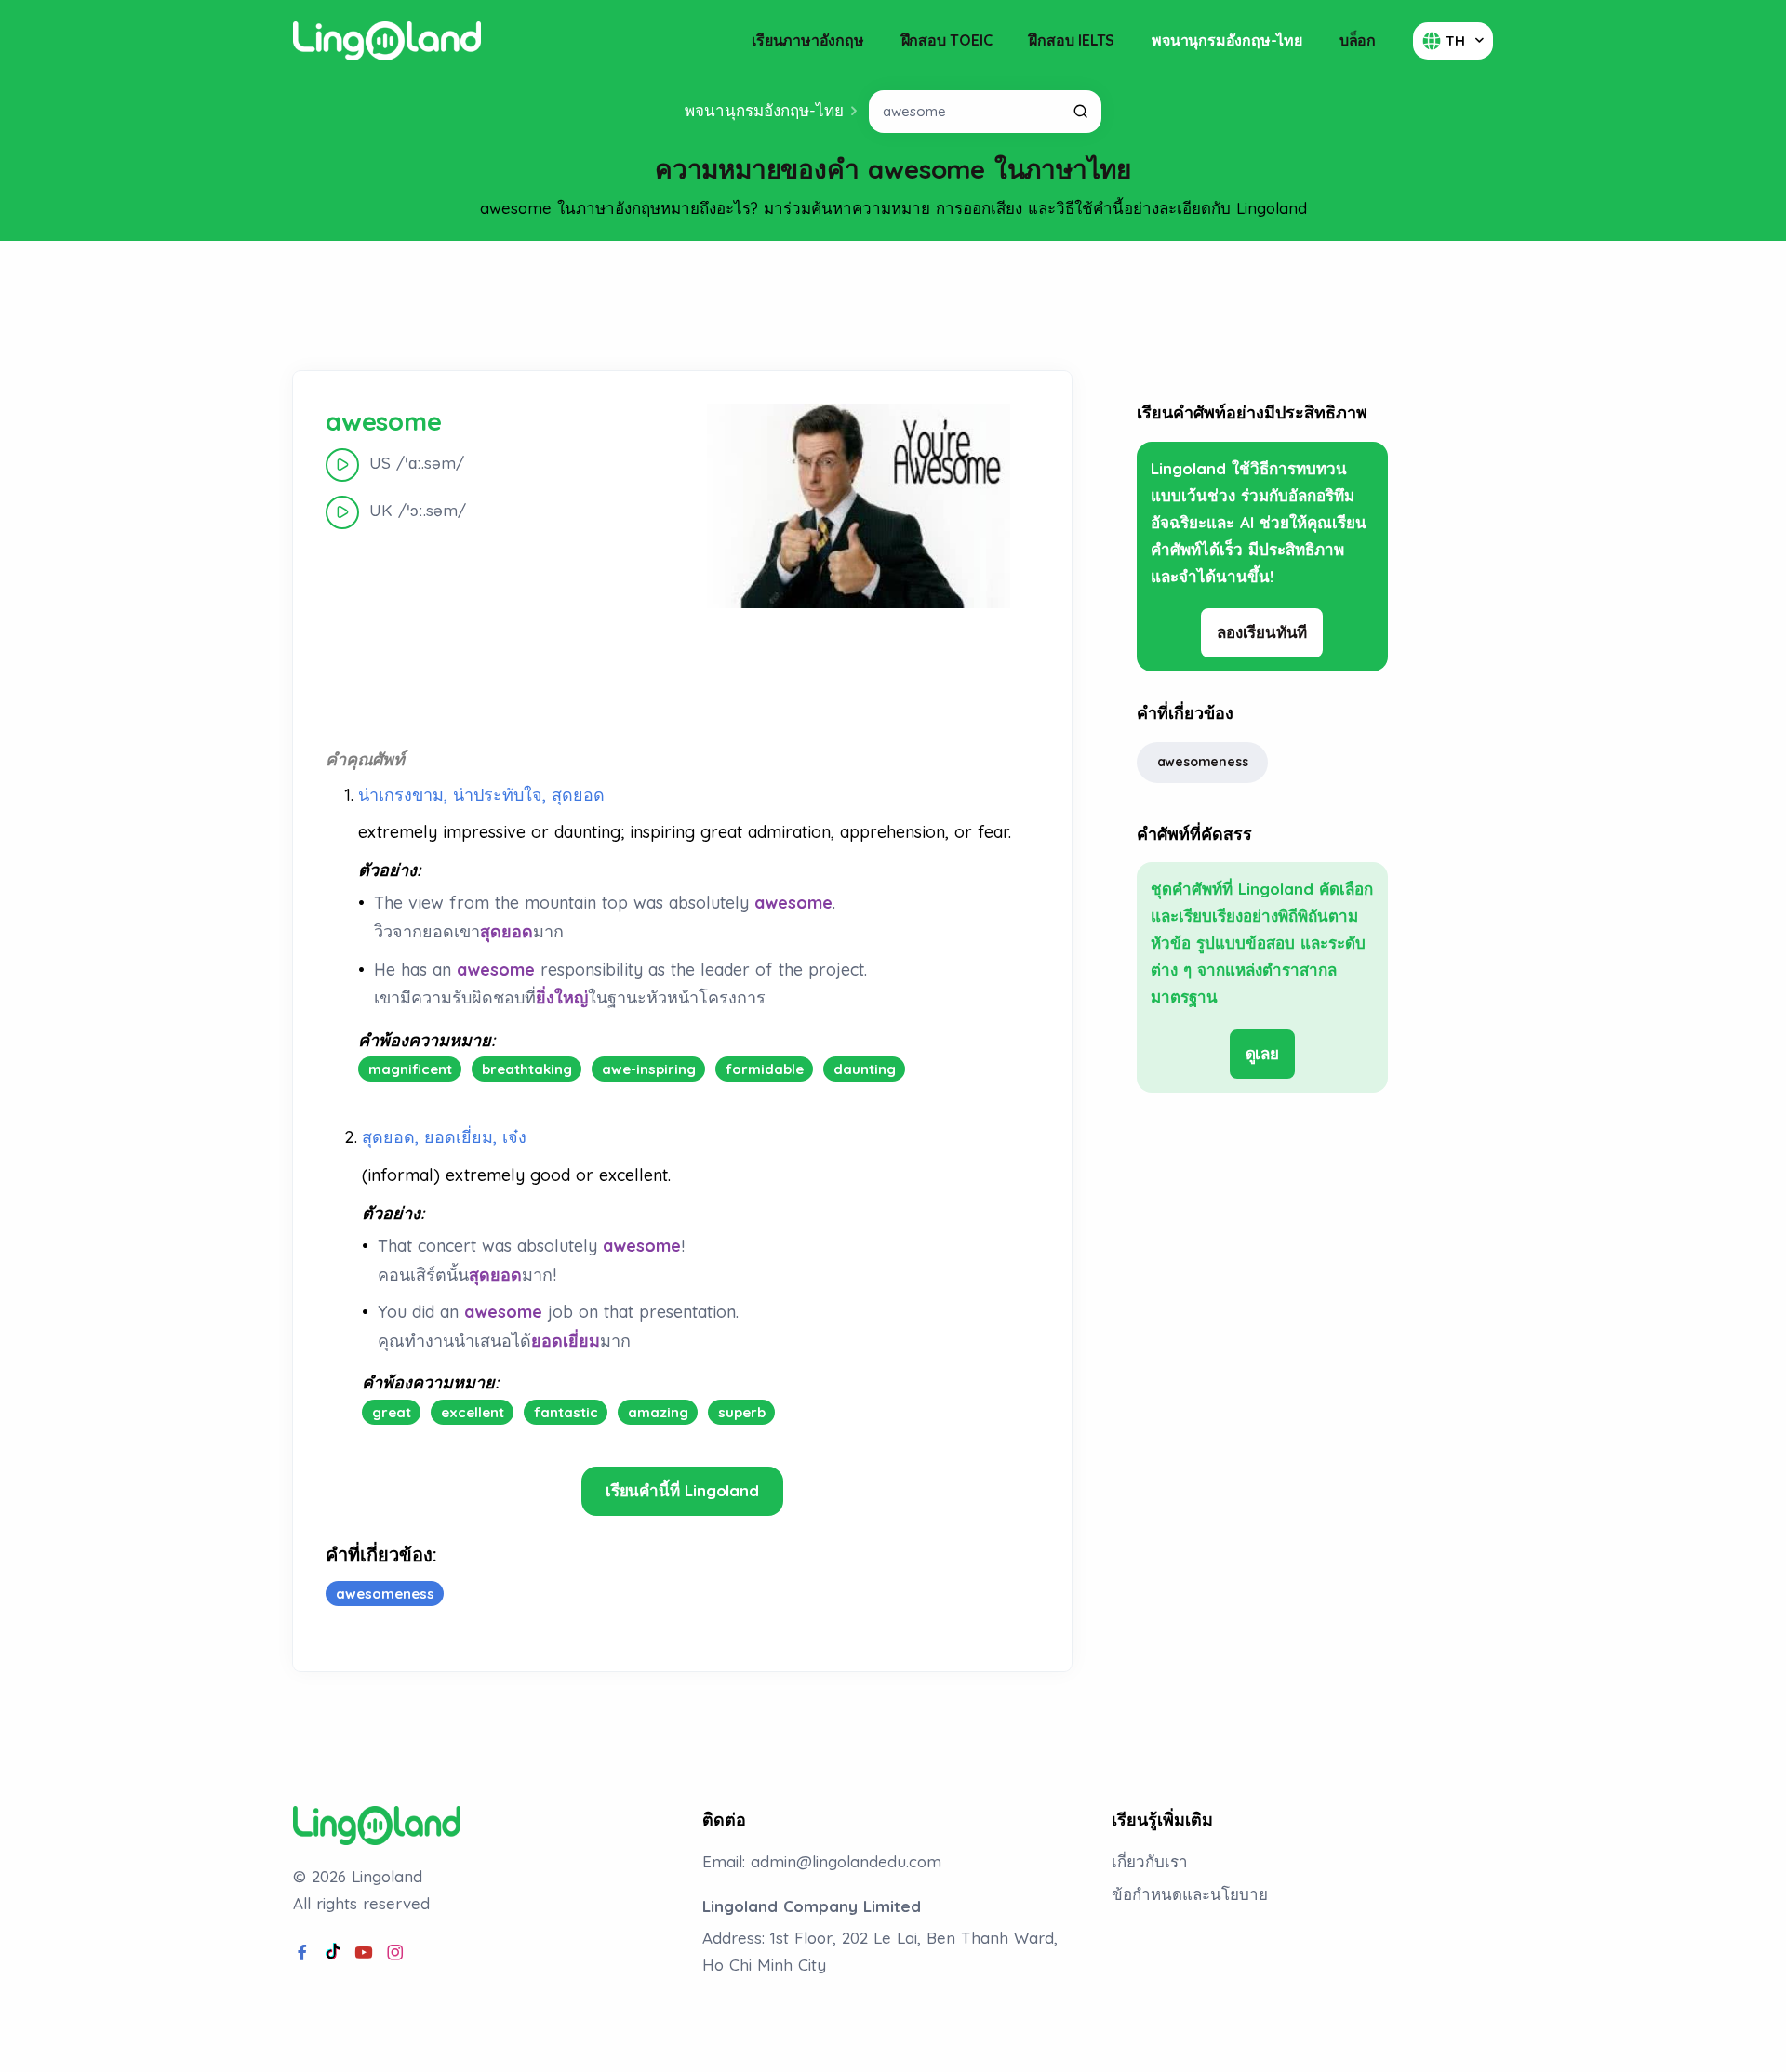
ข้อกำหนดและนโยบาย (1190, 1894)
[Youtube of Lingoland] (364, 1953)
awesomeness (1203, 762)
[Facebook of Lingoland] (302, 1953)
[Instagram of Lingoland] (395, 1953)
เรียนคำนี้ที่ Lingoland (682, 1490)
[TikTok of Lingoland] (333, 1953)
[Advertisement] (893, 306)
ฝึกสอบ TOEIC (947, 40)
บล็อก (1358, 40)
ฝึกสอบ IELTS (1072, 40)
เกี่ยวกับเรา (1150, 1861)
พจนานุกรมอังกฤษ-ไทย (1227, 40)
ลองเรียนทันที (1262, 632)
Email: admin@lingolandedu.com (822, 1861)
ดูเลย (1262, 1053)
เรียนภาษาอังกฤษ (807, 40)
